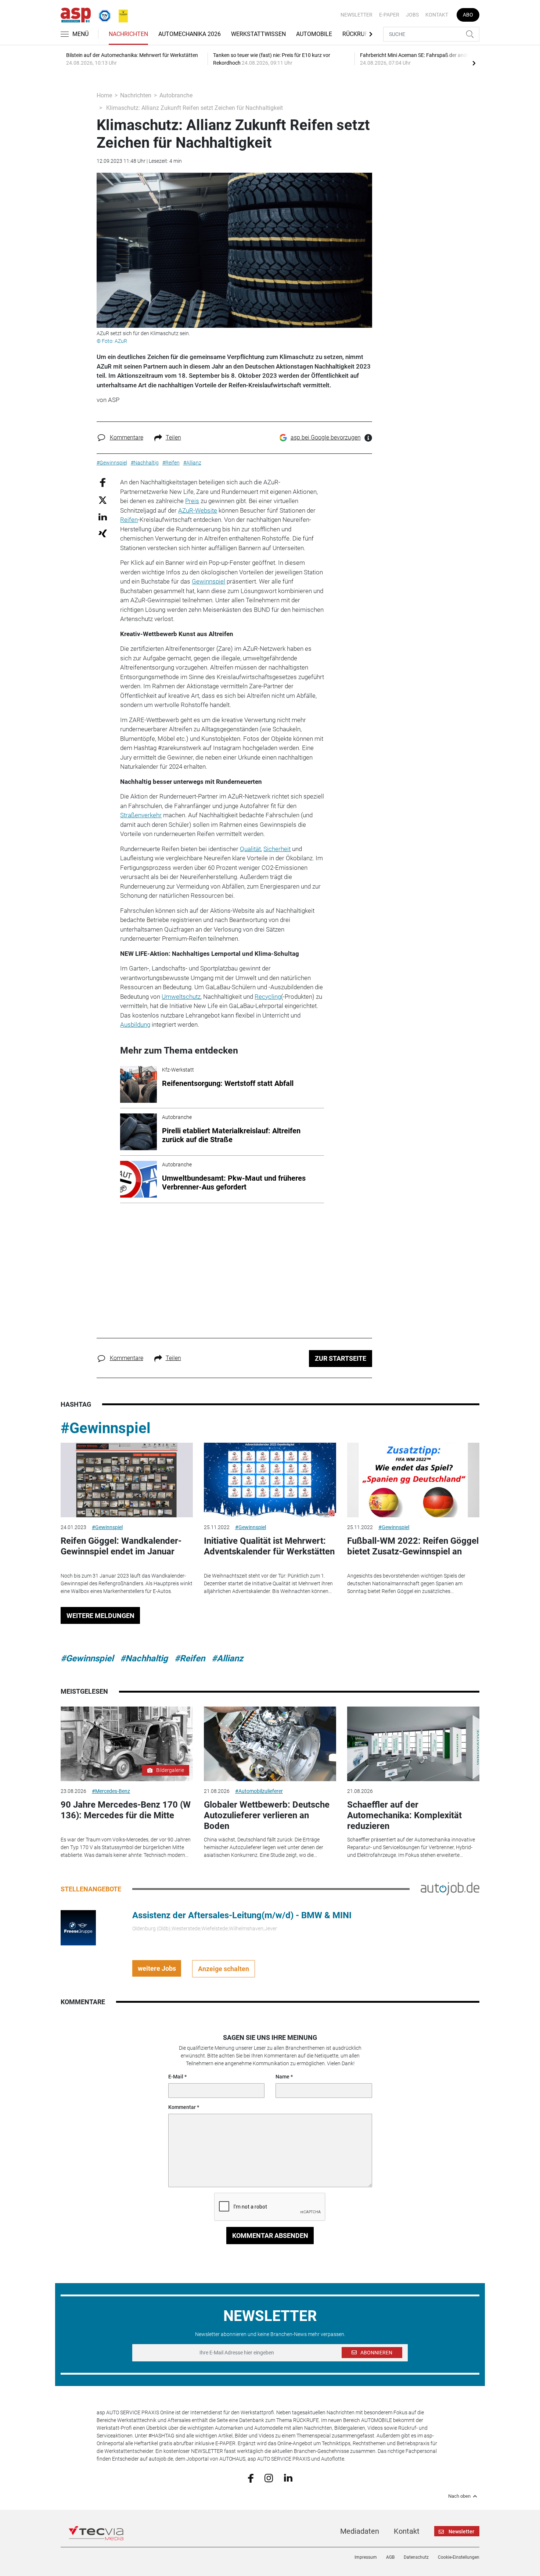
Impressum (366, 2557)
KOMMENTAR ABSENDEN (270, 2236)
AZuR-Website (198, 510)
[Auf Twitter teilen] (103, 500)
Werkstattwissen (258, 34)
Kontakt (437, 15)
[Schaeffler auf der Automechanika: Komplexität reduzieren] (413, 1744)
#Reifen (190, 1658)
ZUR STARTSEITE (341, 1358)
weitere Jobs (157, 1968)
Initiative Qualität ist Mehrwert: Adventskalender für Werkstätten (269, 1546)
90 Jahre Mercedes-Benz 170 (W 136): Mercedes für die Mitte (126, 1810)
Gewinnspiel (208, 581)
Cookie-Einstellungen (459, 2557)
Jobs (412, 15)
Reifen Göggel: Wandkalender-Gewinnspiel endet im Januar (121, 1546)
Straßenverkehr (141, 815)
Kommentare (127, 437)
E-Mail (176, 2077)
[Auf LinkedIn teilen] (103, 516)
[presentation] (474, 63)
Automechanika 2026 (190, 34)
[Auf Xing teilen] (103, 533)
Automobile (314, 34)
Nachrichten (128, 34)
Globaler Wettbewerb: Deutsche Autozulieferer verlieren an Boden (267, 1815)
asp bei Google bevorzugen (326, 437)
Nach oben (459, 2496)
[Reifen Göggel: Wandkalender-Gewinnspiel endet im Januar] (127, 1480)
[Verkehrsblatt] (120, 14)
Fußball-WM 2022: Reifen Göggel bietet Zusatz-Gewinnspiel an (413, 1546)
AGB (390, 2557)
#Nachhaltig (144, 1658)
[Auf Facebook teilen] (103, 482)
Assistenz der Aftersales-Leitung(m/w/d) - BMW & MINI (242, 1915)
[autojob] (450, 1888)
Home (104, 95)
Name (282, 2077)
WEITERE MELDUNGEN (100, 1616)
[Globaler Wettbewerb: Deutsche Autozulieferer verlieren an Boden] (270, 1744)
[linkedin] (288, 2478)
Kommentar (182, 2107)
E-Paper (389, 15)
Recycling (268, 997)
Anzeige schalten (224, 1969)
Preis (192, 501)
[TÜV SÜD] (102, 14)
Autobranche (176, 95)
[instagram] (269, 2478)
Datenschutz (416, 2557)
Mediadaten (360, 2531)
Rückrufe (357, 34)
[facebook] (251, 2478)
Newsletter (357, 15)
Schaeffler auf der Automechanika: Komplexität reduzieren (404, 1815)
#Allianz (227, 1658)
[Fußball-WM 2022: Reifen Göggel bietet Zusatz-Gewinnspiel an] (413, 1480)
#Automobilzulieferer (259, 1791)
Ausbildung (135, 1025)
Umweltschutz (181, 997)
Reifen (129, 520)
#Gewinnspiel (106, 1428)
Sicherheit (277, 849)
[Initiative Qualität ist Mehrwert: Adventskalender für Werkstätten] (270, 1480)
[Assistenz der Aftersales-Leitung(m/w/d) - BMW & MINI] (78, 1927)
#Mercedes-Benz (111, 1791)
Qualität (250, 849)
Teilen (173, 437)
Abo (468, 15)
